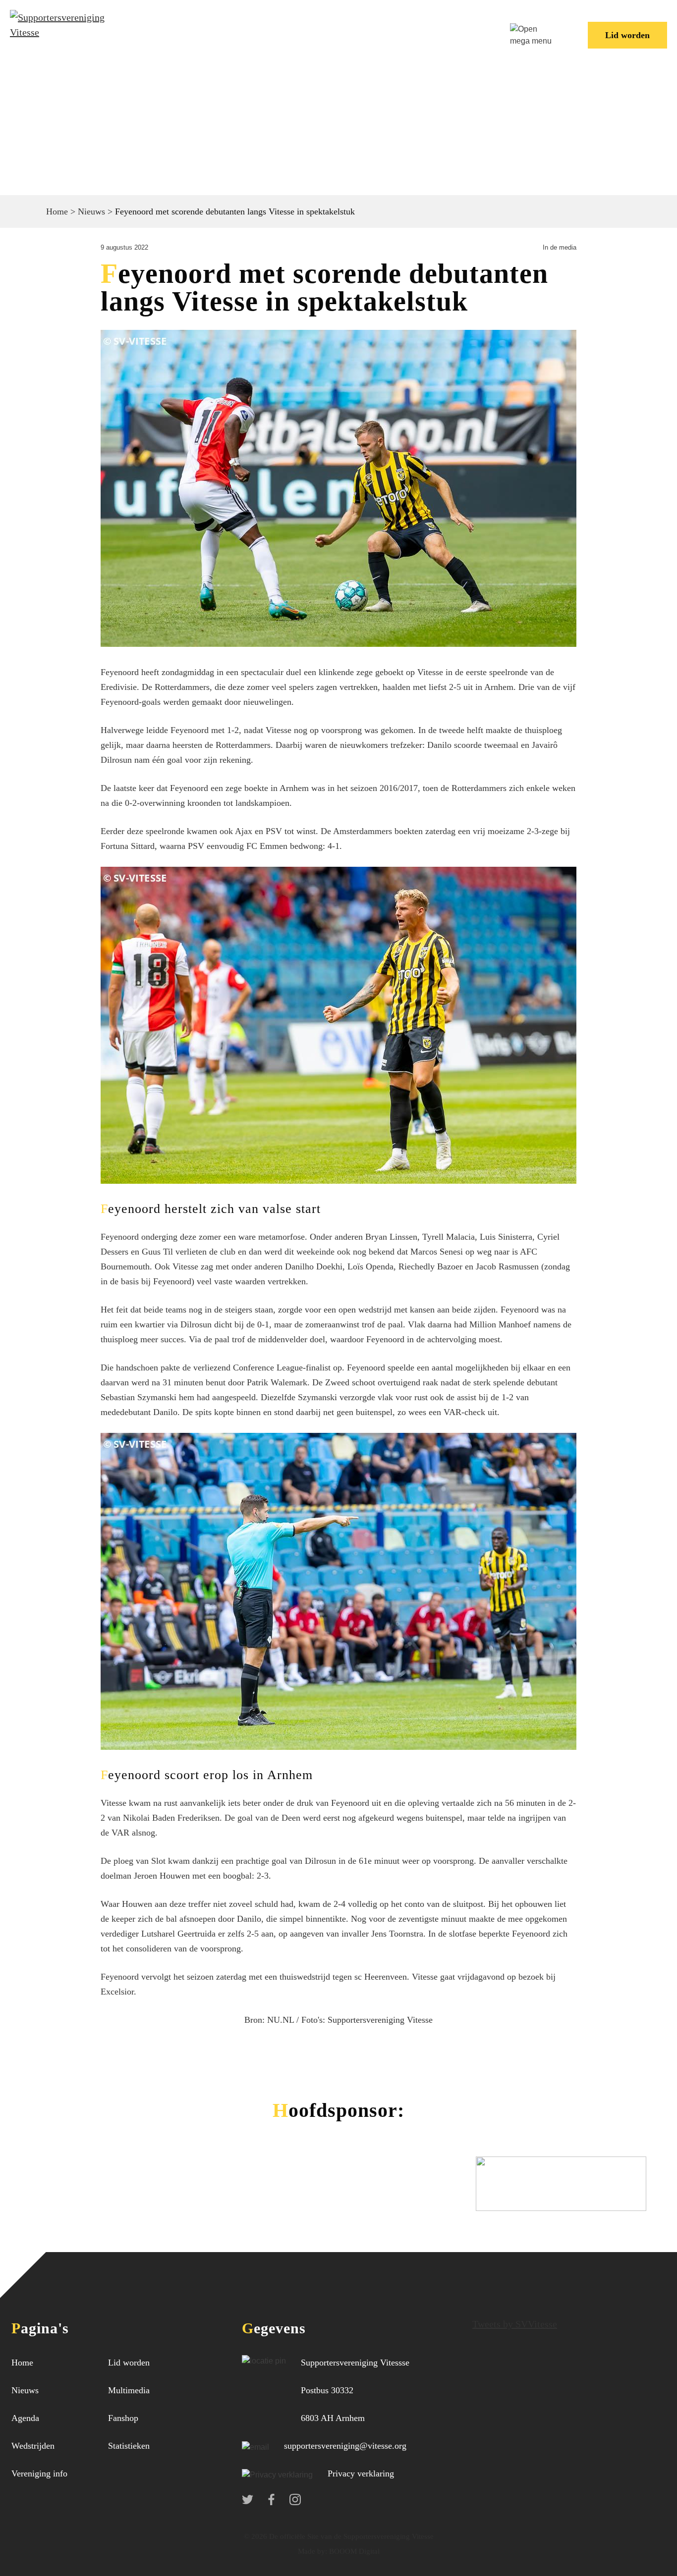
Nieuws (200, 27)
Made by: (312, 2551)
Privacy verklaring (361, 2473)
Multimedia (129, 2390)
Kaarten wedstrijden (189, 43)
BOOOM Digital (353, 2551)
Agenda (25, 2418)
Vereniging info (338, 27)
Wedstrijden (259, 27)
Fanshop (123, 2418)
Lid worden (627, 35)
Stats (444, 27)
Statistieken (129, 2446)
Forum (404, 27)
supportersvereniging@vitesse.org (345, 2446)
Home (155, 27)
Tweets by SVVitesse (515, 2324)
